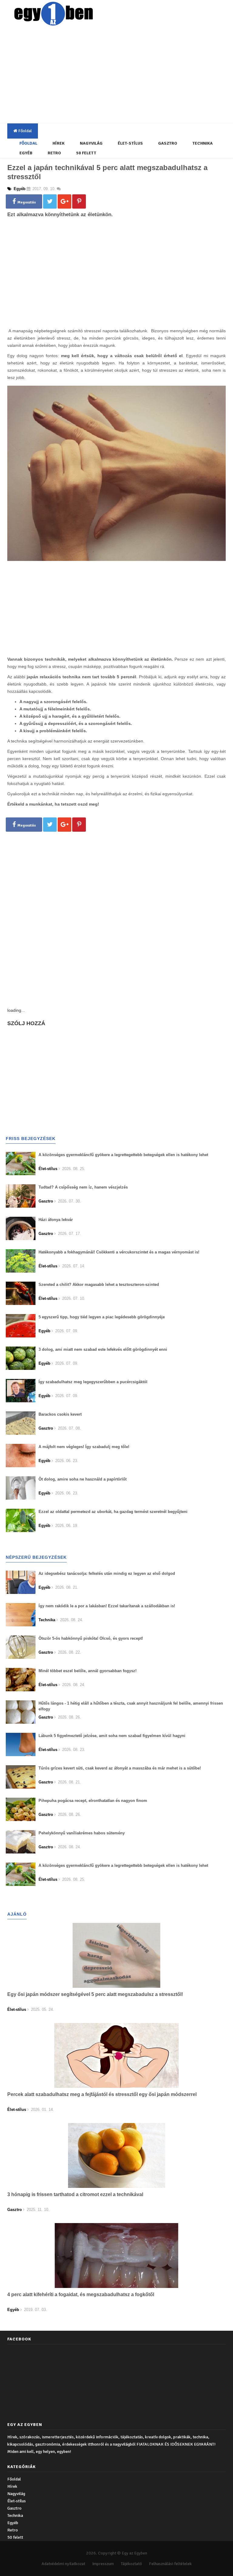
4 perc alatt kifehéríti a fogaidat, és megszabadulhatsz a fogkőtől (81, 2294)
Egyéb (26, 153)
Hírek (59, 143)
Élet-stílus (130, 143)
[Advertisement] (121, 76)
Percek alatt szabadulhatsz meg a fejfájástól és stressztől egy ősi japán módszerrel (102, 2094)
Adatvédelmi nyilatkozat (63, 2564)
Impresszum (103, 2564)
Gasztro (168, 143)
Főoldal (25, 131)
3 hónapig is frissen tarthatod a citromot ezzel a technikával (75, 2194)
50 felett (86, 153)
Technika (203, 143)
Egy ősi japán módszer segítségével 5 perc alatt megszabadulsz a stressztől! (95, 1994)
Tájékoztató (131, 2564)
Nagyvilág (91, 143)
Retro (54, 153)
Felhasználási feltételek (170, 2564)
